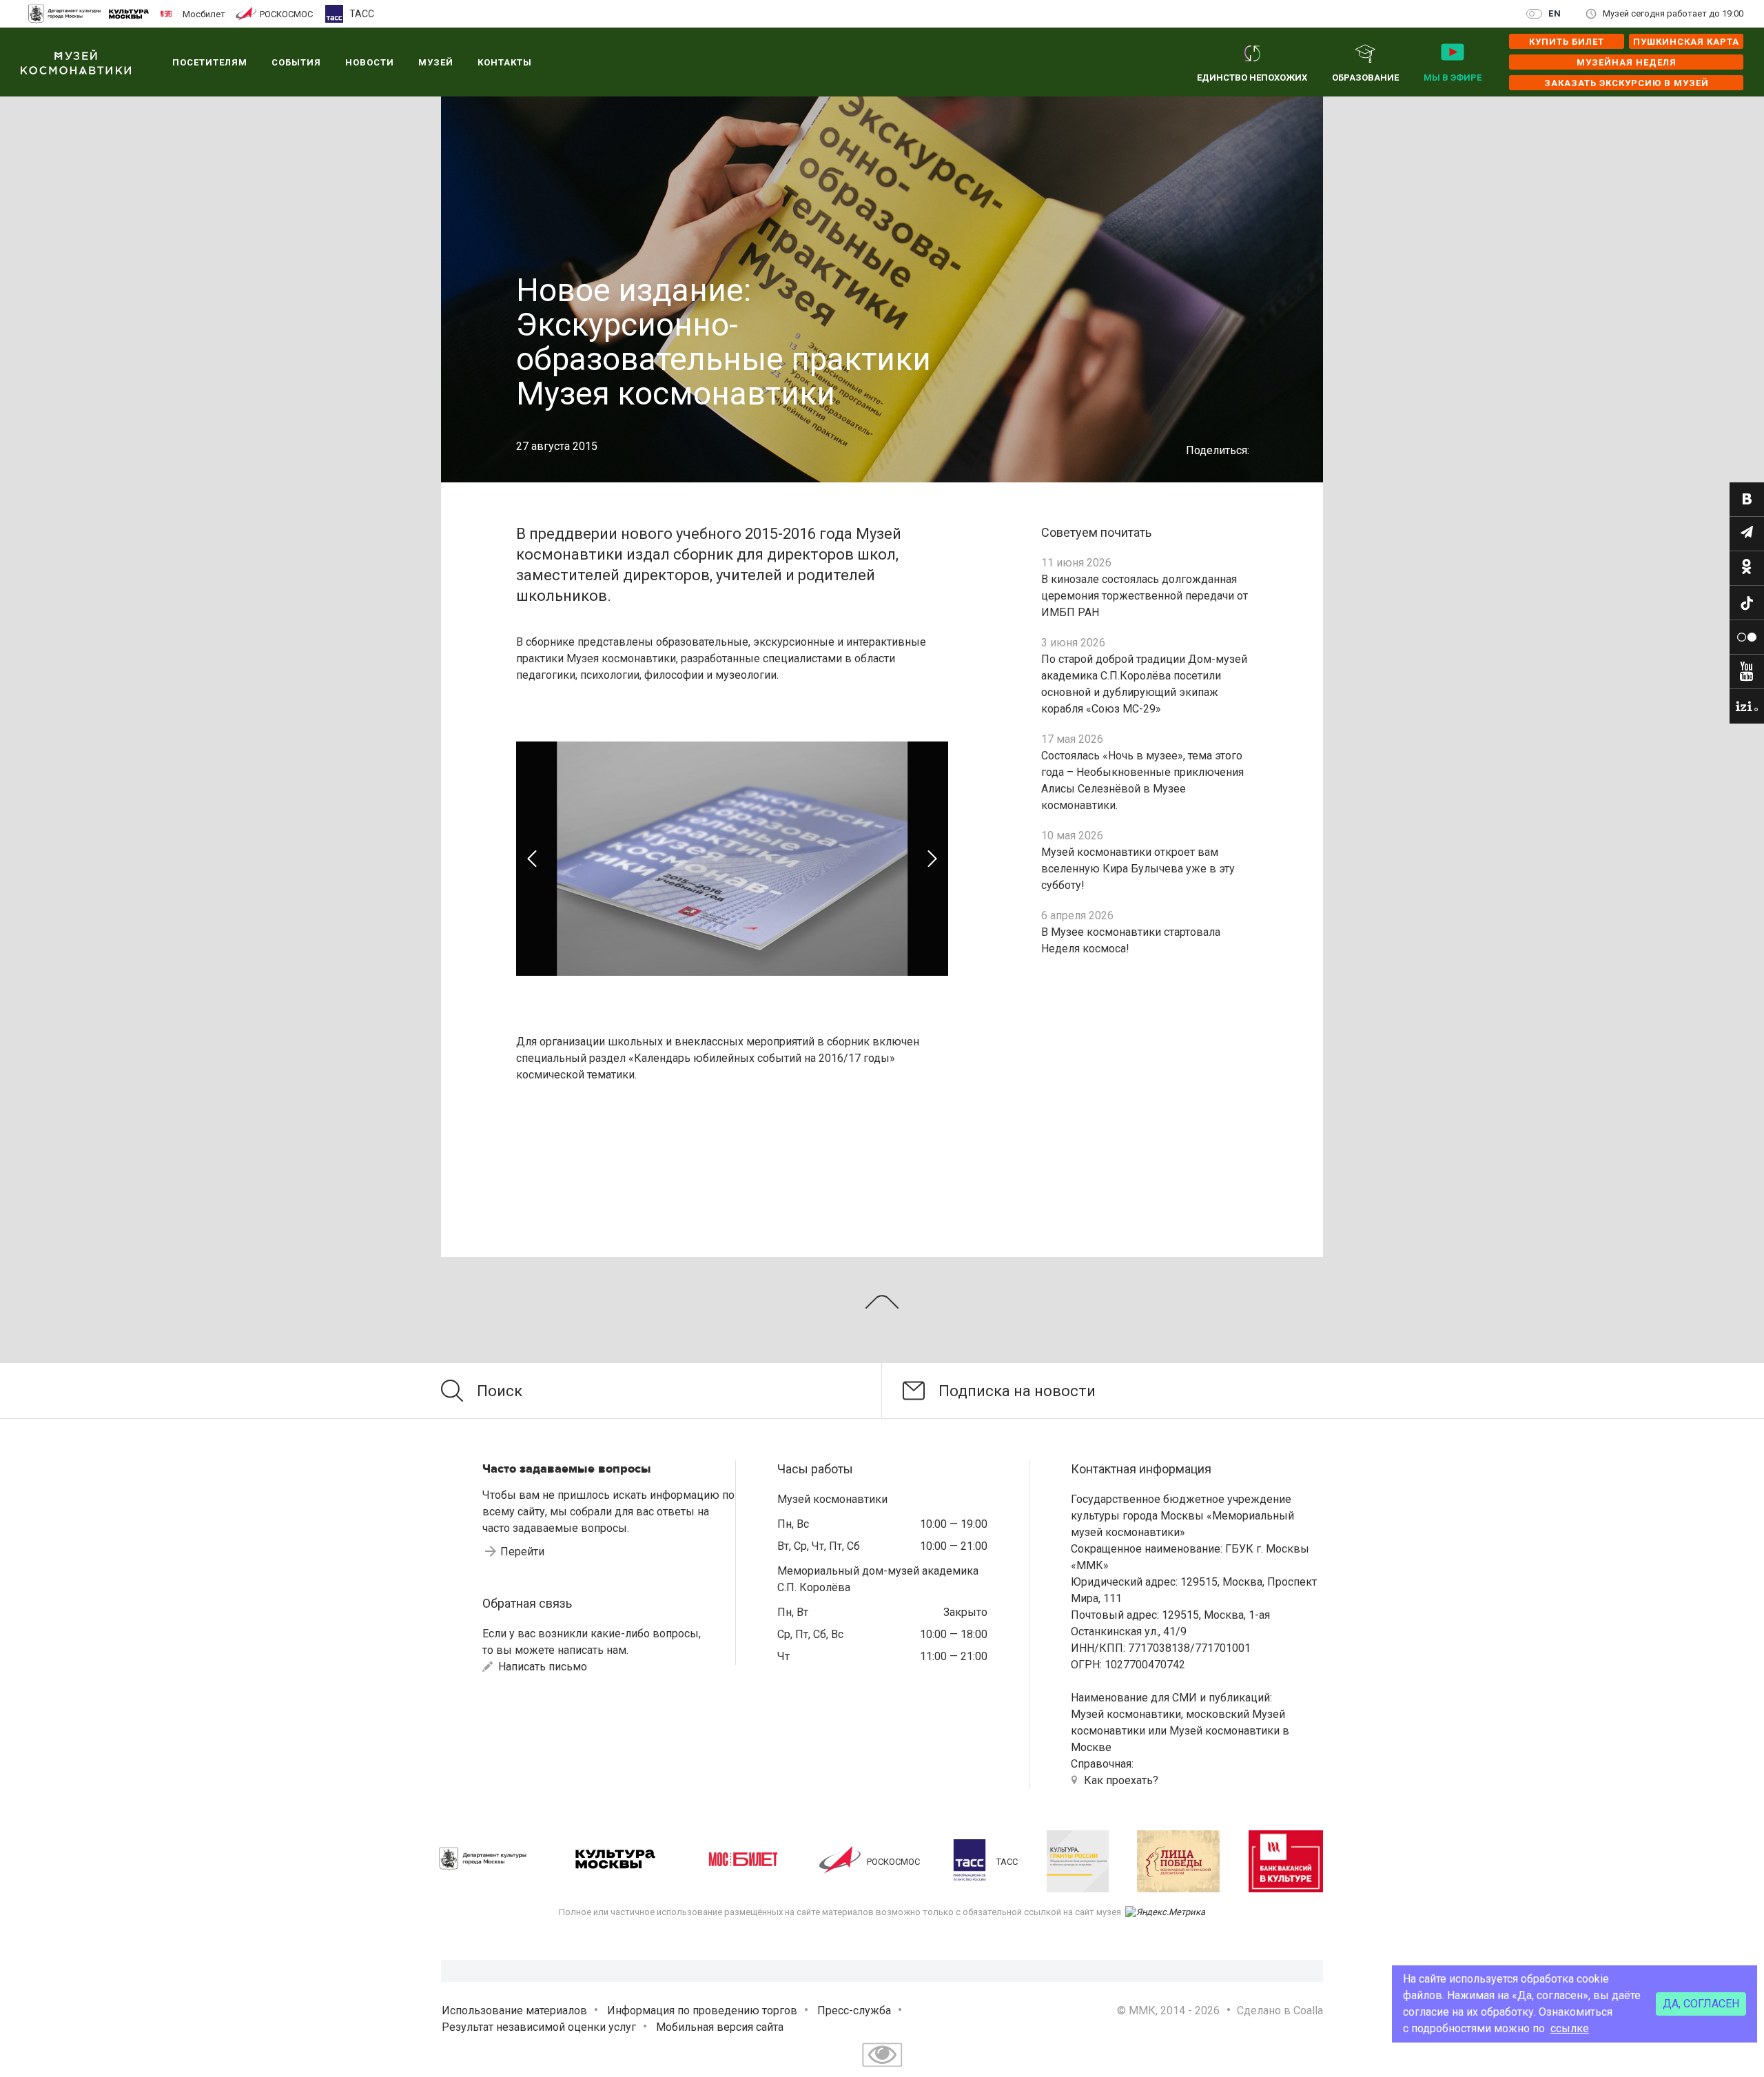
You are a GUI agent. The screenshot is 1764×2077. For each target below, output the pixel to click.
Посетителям (210, 62)
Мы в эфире (1453, 78)
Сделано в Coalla (1280, 2011)
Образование (1365, 78)
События (296, 62)
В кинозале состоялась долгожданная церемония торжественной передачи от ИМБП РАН (1145, 596)
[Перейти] (1747, 500)
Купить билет (1567, 42)
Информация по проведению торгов (702, 2011)
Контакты (505, 62)
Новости (370, 62)
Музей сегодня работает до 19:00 (1673, 13)
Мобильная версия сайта (720, 2027)
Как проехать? (1121, 1780)
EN (1555, 13)
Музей (436, 62)
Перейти (522, 1552)
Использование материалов (514, 2011)
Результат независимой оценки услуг (539, 2027)
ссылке (1570, 2028)
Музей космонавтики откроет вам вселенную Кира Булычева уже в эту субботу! (1138, 869)
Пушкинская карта (1686, 42)
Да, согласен (1701, 2004)
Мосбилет (204, 14)
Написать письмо (541, 1667)
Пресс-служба (854, 2011)
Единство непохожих (1252, 78)
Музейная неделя (1627, 62)
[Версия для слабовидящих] (882, 2068)
